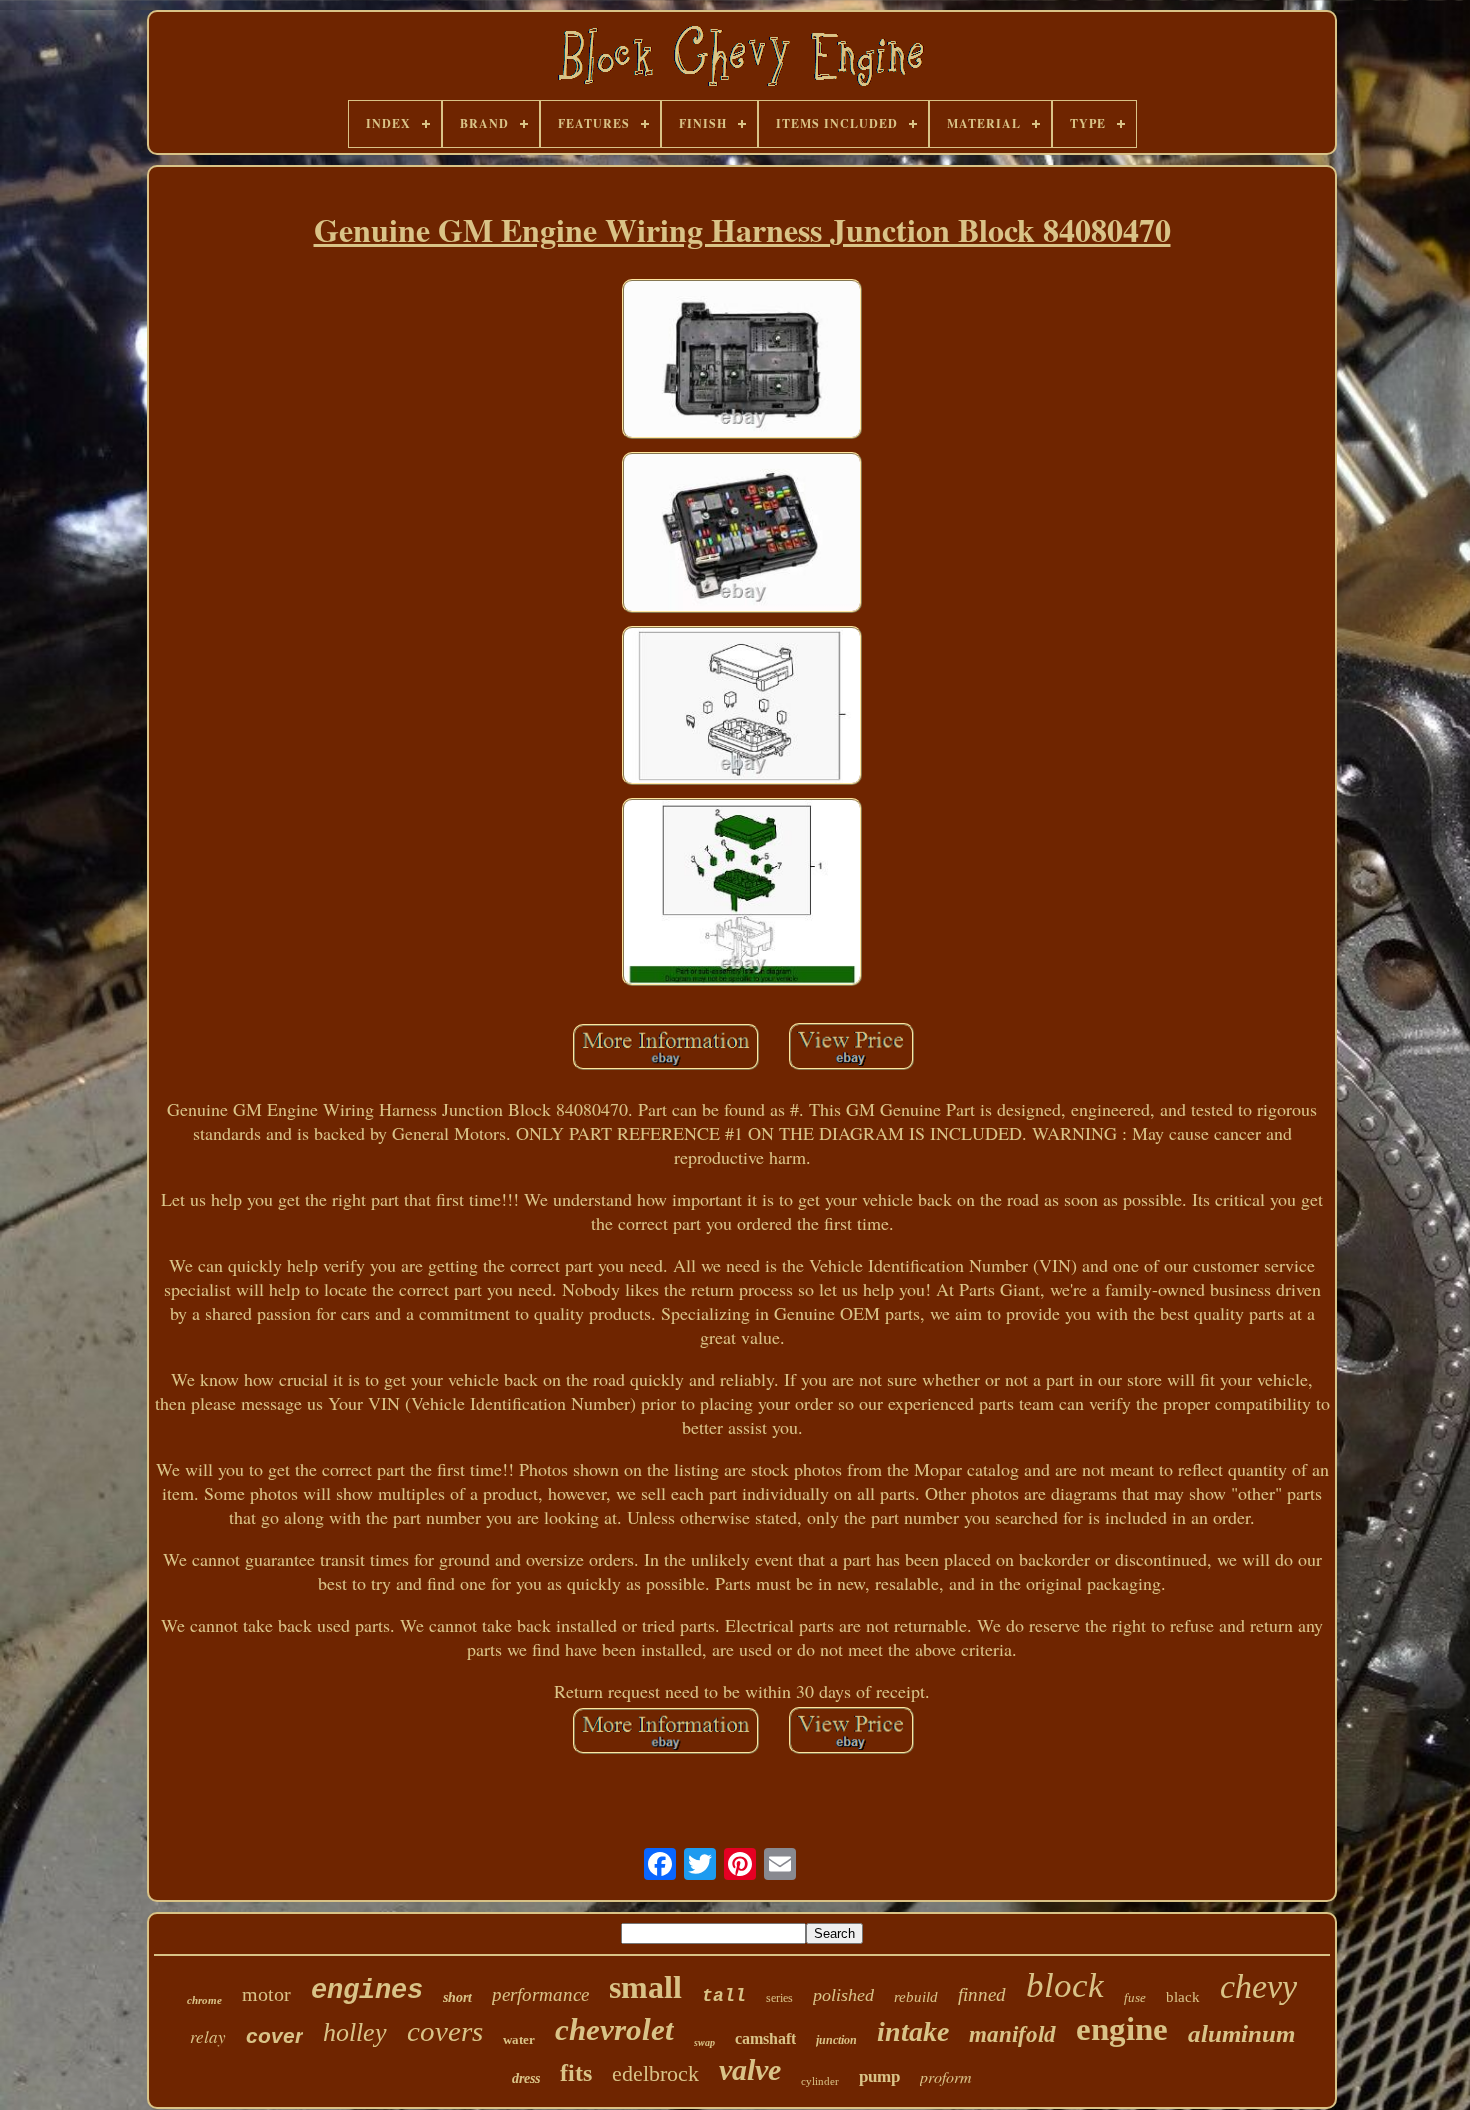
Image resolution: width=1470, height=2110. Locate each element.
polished (843, 1995)
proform (946, 2076)
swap (704, 2042)
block (1065, 1985)
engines (367, 1991)
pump (879, 2076)
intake (913, 2031)
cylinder (820, 2081)
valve (750, 2069)
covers (445, 2031)
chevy (1258, 1986)
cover (274, 2035)
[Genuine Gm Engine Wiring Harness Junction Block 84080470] (742, 362)
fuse (1135, 1997)
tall (724, 1996)
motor (266, 1994)
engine (1122, 2029)
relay (208, 2036)
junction (836, 2040)
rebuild (916, 1997)
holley (355, 2032)
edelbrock (655, 2073)
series (779, 1998)
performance (540, 1994)
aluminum (1241, 2033)
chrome (204, 2000)
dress (526, 2078)
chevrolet (614, 2029)
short (457, 1997)
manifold (1012, 2034)
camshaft (765, 2038)
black (1183, 1997)
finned (982, 1994)
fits (576, 2073)
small (645, 1987)
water (519, 2039)
